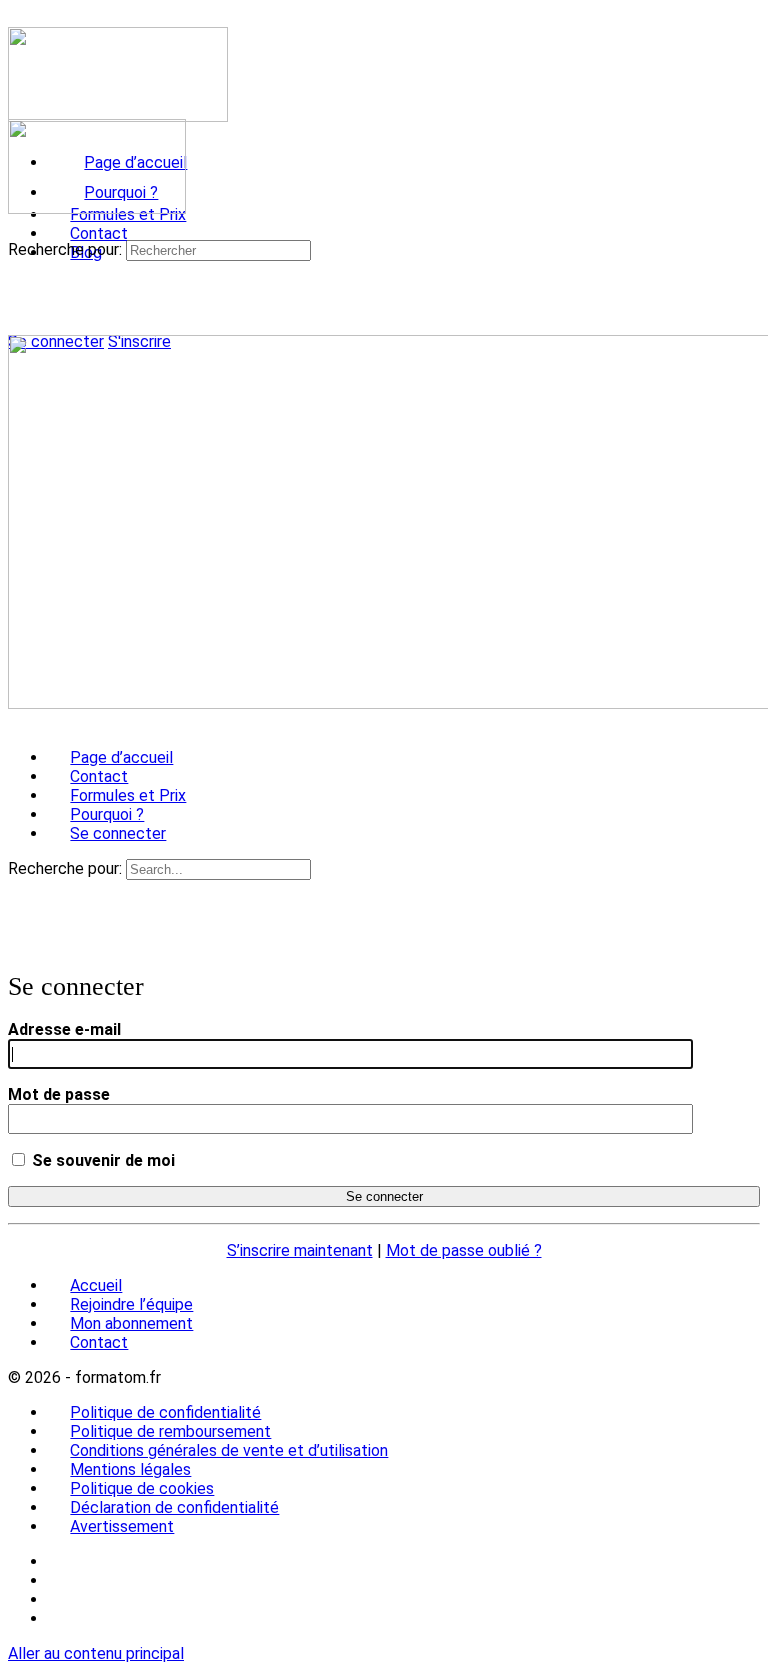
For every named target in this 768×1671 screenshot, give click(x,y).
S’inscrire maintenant (300, 1250)
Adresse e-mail (64, 1029)
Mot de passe (59, 1094)
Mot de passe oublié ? (464, 1250)
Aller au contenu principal (96, 1653)
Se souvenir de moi (101, 1160)
